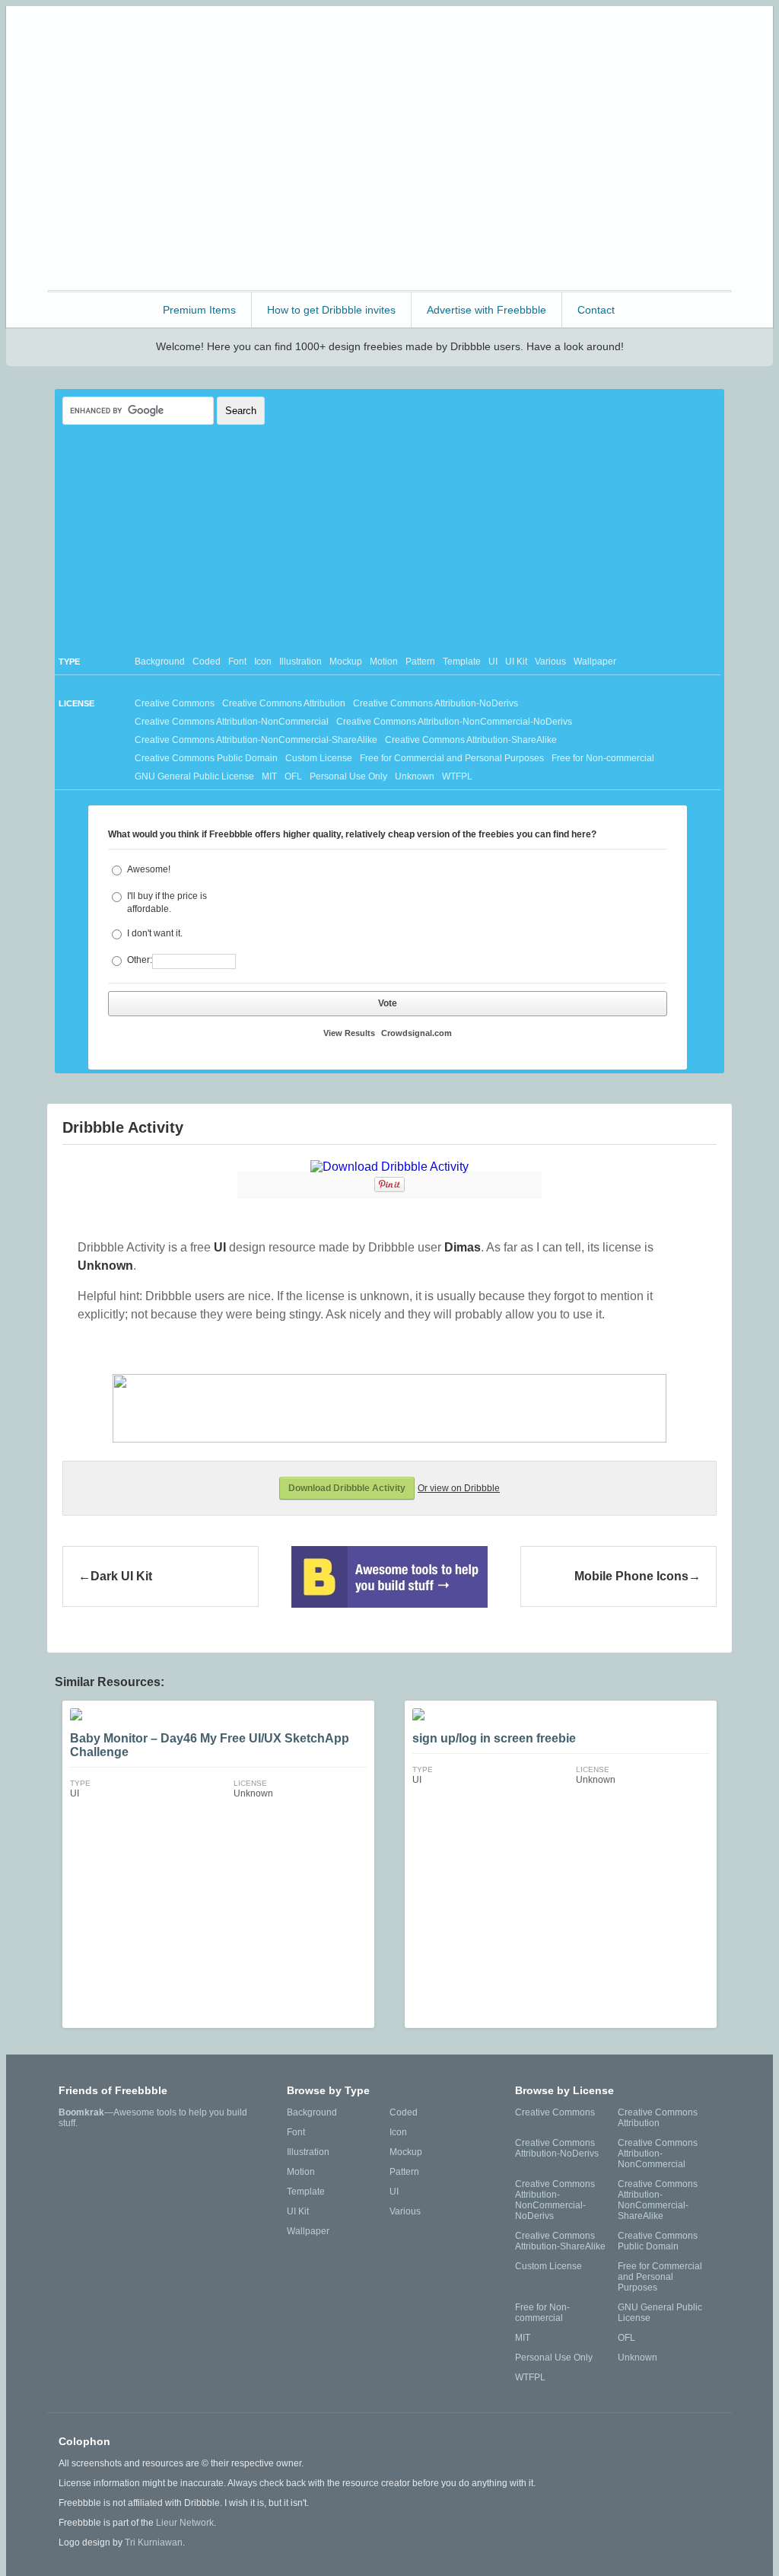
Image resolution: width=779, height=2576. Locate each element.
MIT (269, 776)
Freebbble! (394, 38)
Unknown (415, 776)
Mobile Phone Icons (631, 1576)
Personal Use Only (348, 776)
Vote (388, 1003)
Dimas (463, 1247)
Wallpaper (595, 662)
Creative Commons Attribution (284, 703)
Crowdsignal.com (417, 1033)
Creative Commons (175, 703)
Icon (263, 662)
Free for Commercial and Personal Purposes (452, 758)
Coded (207, 662)
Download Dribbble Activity (347, 1488)
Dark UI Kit (121, 1576)
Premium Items (199, 310)
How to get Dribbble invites (331, 310)
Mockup (346, 662)
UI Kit (516, 662)
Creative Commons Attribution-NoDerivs (436, 703)
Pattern (420, 662)
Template (462, 662)
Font (237, 662)
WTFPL (457, 776)
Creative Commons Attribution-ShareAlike (471, 740)
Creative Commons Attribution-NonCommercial (232, 722)
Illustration (300, 662)
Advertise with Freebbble (486, 310)
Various (550, 662)
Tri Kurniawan (154, 2543)
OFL (293, 776)
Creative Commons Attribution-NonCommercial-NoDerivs (454, 722)
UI (493, 662)
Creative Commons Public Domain (206, 758)
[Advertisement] (389, 180)
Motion (384, 662)
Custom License (319, 758)
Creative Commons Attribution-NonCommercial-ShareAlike (256, 740)
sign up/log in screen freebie (494, 1738)
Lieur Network (185, 2523)
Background (160, 662)
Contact (596, 310)
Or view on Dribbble (459, 1488)
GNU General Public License (194, 776)
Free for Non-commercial (603, 758)
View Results (349, 1033)
